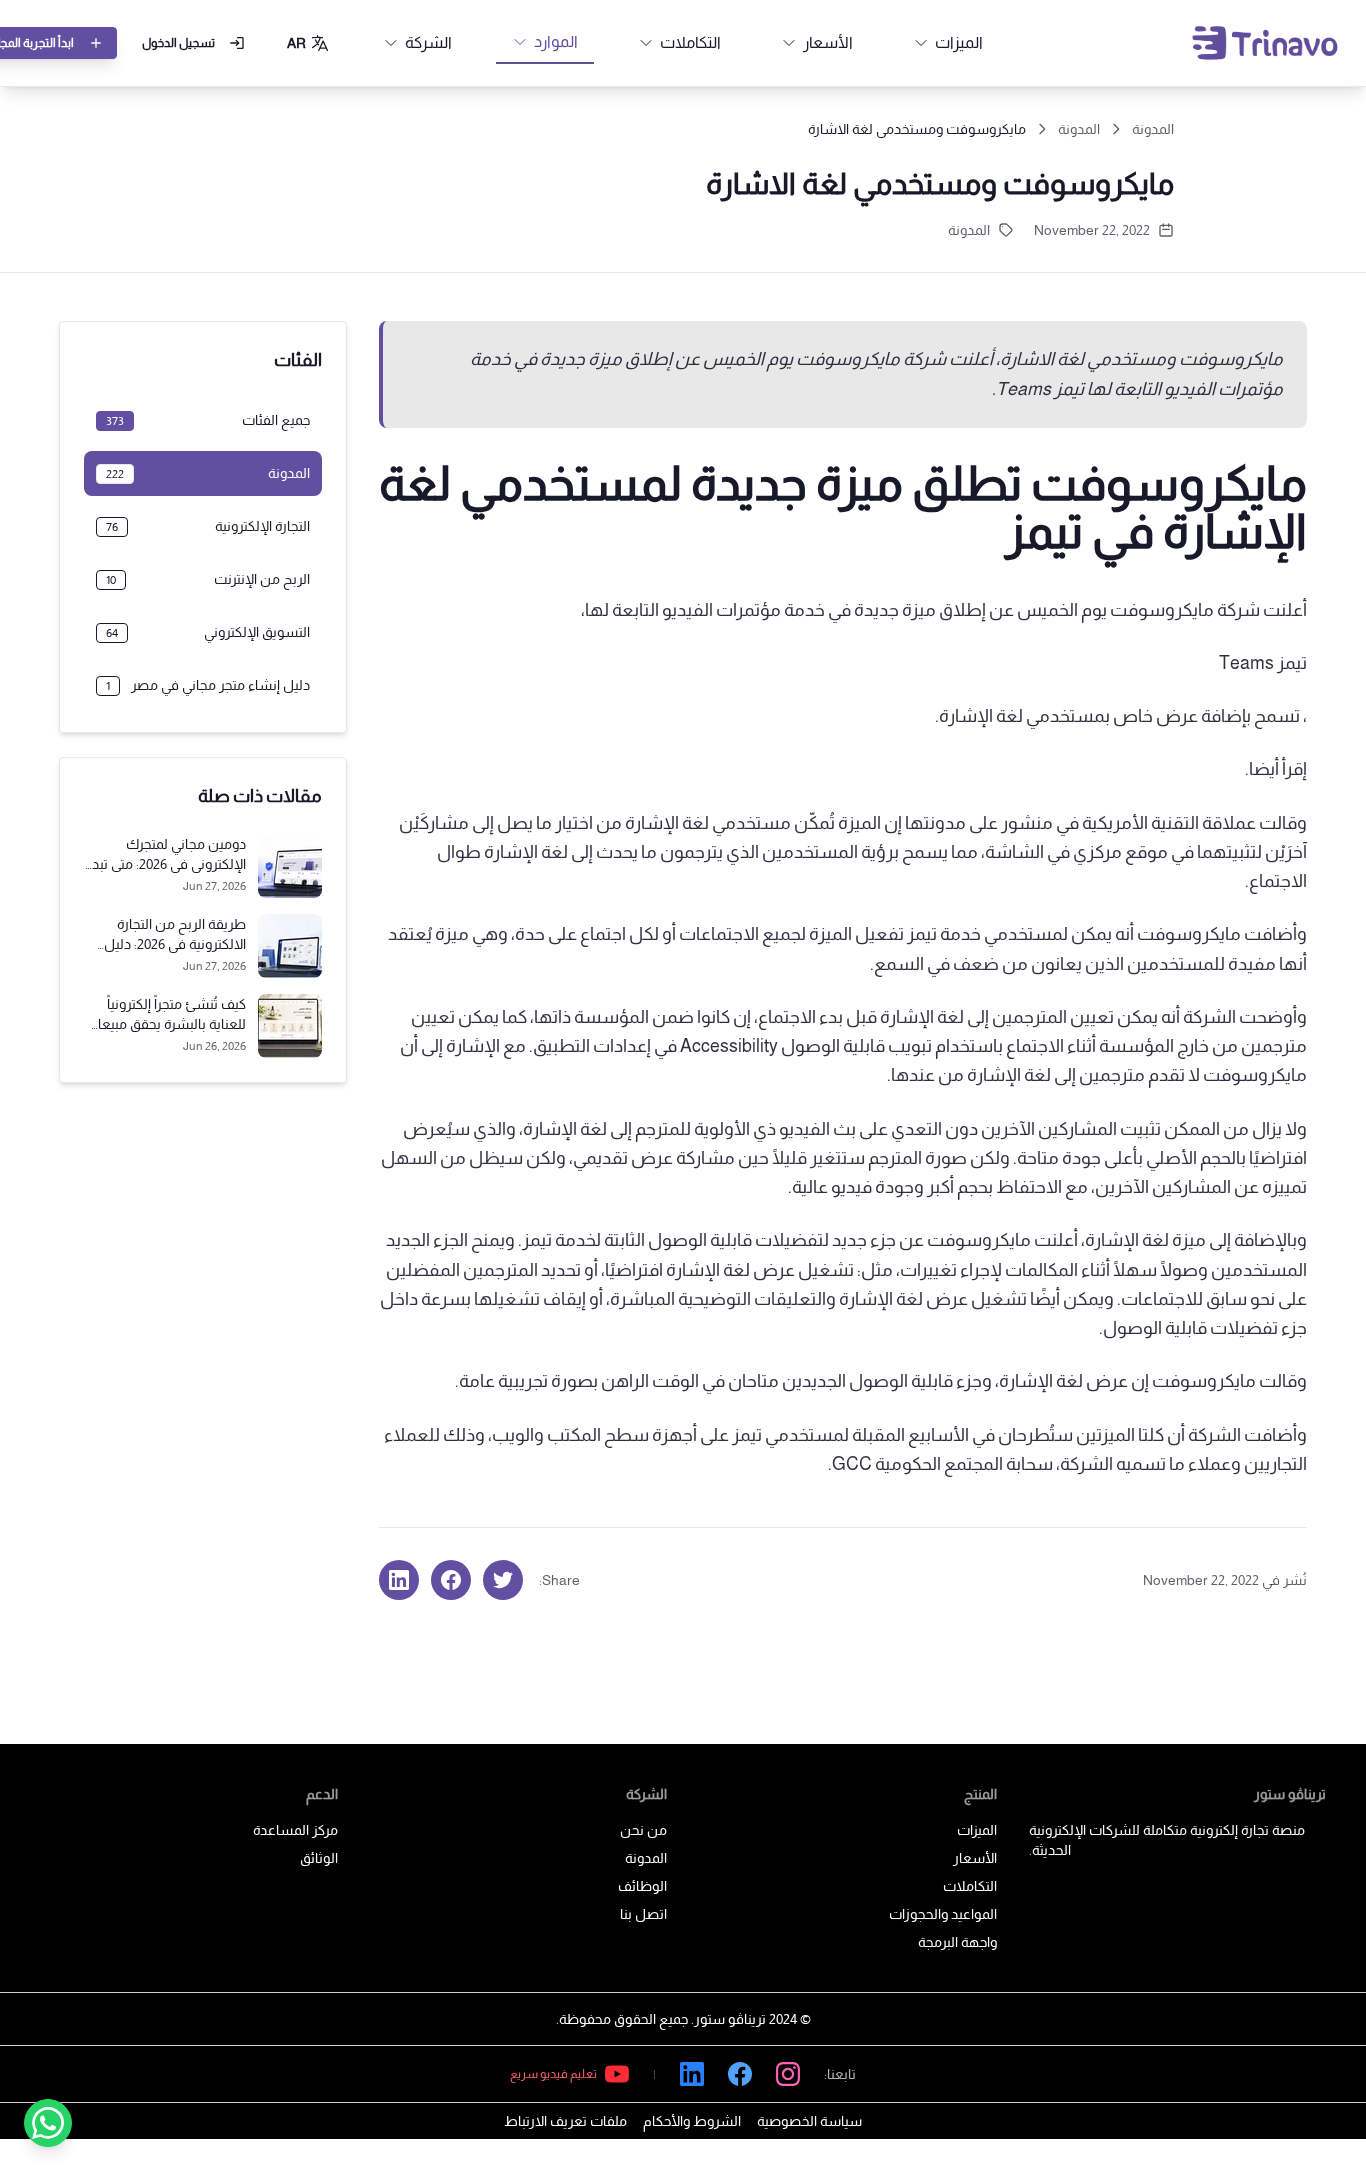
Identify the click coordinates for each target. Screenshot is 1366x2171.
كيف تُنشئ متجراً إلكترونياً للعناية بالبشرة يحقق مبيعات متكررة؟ (165, 1024)
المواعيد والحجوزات (943, 1914)
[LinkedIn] (692, 2074)
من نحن (643, 1830)
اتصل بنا (643, 1914)
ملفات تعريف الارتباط (565, 2121)
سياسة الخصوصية (809, 2121)
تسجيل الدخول (178, 43)
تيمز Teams (1263, 663)
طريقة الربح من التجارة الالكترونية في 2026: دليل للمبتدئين (175, 944)
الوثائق (319, 1858)
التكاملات (970, 1886)
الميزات (977, 1830)
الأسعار (975, 1858)
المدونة (1153, 129)
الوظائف (642, 1886)
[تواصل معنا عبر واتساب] (48, 2123)
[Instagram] (788, 2074)
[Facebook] (740, 2074)
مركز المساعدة (295, 1830)
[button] (308, 43)
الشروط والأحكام (692, 2121)
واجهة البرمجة (957, 1942)
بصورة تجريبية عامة (528, 1381)
